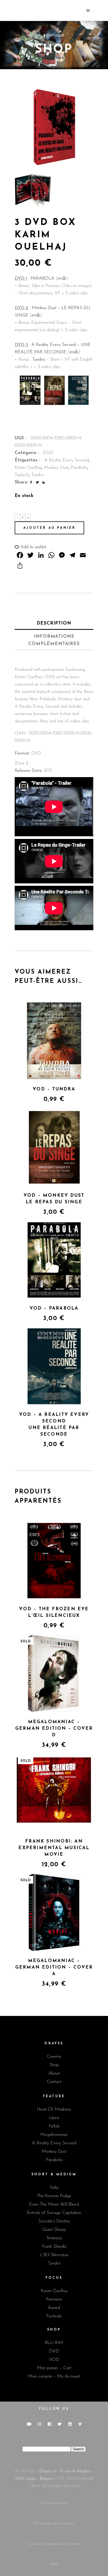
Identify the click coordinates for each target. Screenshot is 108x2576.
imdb (62, 278)
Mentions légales (54, 2503)
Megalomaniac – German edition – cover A (54, 1967)
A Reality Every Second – (56, 345)
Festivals (54, 2316)
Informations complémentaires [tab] (54, 640)
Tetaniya (54, 2238)
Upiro (54, 2118)
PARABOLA (42, 278)
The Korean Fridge (54, 2196)
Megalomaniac (54, 2135)
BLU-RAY (54, 2343)
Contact (54, 2082)
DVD (48, 453)
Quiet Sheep (54, 2230)
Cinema (54, 2057)
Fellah (54, 2126)
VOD (54, 2360)
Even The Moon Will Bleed (54, 2204)
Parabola (79, 468)
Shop (54, 2065)
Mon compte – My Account (54, 2376)
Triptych (22, 475)
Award (54, 2308)
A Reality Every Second (66, 460)
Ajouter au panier (49, 528)
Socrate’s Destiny (54, 2221)
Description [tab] (54, 623)
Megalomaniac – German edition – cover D (54, 1729)
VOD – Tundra (54, 1089)
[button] (31, 547)
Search (78, 2449)
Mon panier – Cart (54, 2368)
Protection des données (54, 2524)
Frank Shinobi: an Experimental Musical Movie (54, 1848)
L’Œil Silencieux (54, 2255)
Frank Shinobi (54, 2247)
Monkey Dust (56, 468)
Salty (54, 2188)
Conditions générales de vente (54, 2544)
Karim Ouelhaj (28, 468)
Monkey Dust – (47, 308)
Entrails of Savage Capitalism (54, 2213)
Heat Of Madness (54, 2109)
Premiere (54, 2299)
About (54, 2073)
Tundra (39, 359)
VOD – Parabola (54, 1308)
